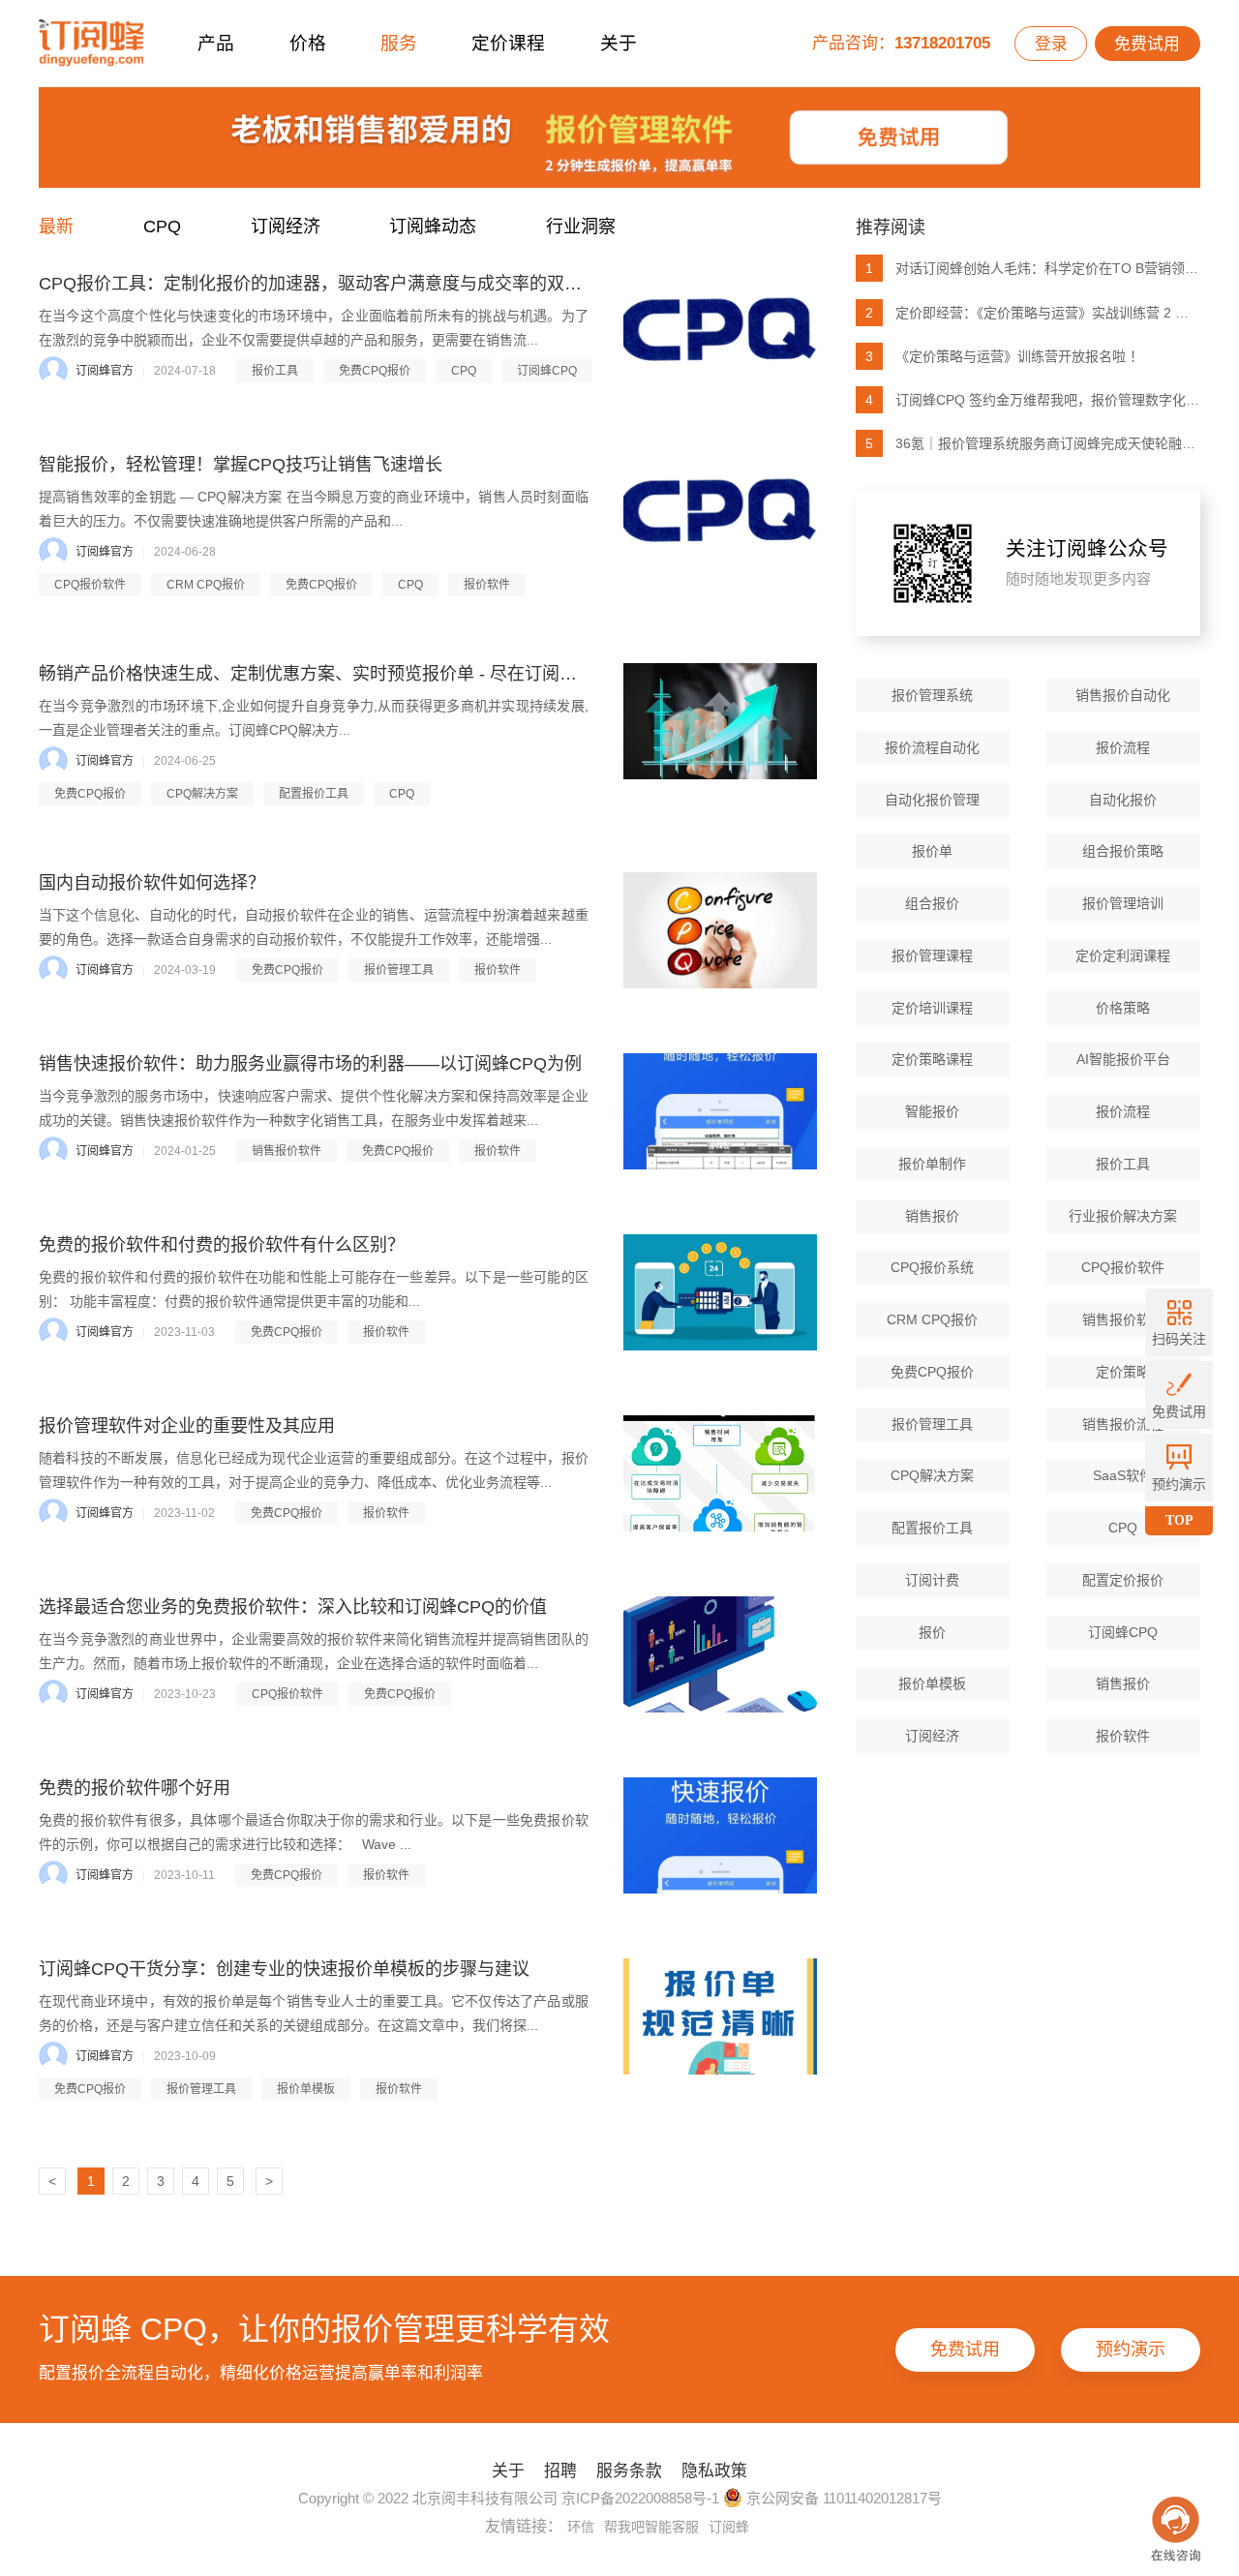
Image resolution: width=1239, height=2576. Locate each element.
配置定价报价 (1123, 1580)
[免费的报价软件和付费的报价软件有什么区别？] (720, 1292)
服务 (399, 43)
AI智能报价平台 (1123, 1059)
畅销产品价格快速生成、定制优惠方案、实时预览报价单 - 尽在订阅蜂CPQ (327, 674)
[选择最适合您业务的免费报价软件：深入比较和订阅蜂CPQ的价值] (720, 1654)
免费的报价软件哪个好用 (135, 1788)
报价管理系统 (932, 695)
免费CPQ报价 (375, 371)
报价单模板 (306, 2089)
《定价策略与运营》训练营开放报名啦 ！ (1004, 356)
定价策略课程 (932, 1059)
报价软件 (487, 585)
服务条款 (629, 2471)
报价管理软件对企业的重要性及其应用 (187, 1426)
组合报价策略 (1123, 851)
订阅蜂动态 (433, 227)
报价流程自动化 (932, 747)
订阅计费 (932, 1580)
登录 (1051, 44)
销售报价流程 (1123, 1424)
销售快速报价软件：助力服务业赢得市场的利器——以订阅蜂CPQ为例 (310, 1064)
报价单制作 (932, 1164)
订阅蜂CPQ (547, 371)
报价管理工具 (399, 970)
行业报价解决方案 (1123, 1216)
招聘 (560, 2471)
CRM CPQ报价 (206, 585)
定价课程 (508, 43)
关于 (619, 43)
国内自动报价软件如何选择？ (152, 883)
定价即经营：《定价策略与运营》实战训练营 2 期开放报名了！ (1033, 313)
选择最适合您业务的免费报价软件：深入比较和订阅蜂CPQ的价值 (293, 1607)
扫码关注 (1179, 1339)
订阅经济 (286, 227)
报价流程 (1123, 747)
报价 (932, 1632)
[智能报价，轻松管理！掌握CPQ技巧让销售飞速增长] (720, 512)
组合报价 (932, 903)
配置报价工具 (314, 794)
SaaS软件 (1123, 1475)
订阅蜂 (729, 2527)
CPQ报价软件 (90, 585)
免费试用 (1147, 44)
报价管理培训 (1123, 903)
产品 (216, 43)
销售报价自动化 (1123, 695)
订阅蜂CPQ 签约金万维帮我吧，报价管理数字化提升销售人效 (1033, 400)
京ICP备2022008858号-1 (640, 2498)
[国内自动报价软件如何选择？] (720, 930)
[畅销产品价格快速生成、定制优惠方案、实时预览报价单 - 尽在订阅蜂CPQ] (720, 721)
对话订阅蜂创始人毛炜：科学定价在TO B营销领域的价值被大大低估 (1033, 268)
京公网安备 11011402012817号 (842, 2498)
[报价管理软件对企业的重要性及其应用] (720, 1473)
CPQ (162, 227)
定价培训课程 (932, 1008)
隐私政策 (714, 2471)
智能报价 (932, 1111)
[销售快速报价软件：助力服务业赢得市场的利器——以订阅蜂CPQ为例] (720, 1111)
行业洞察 (581, 227)
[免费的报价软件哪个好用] (720, 1835)
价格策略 (1123, 1008)
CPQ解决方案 (202, 794)
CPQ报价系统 (932, 1267)
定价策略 (1123, 1372)
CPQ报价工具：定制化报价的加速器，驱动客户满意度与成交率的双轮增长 (328, 284)
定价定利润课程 (1123, 955)
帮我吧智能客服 (651, 2527)
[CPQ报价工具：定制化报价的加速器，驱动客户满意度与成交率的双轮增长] (720, 331)
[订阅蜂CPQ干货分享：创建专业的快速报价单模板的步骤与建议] (720, 2016)
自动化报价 (1123, 800)
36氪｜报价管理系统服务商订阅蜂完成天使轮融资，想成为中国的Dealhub (1033, 443)
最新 (56, 227)
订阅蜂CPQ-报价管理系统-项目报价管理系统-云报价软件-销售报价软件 (91, 44)
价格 (308, 43)
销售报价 (932, 1216)
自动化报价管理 (932, 800)
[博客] (619, 142)
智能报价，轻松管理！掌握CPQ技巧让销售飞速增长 (241, 465)
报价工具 (275, 371)
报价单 (932, 851)
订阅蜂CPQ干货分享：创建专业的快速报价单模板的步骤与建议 (284, 1969)
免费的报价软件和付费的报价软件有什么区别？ (222, 1245)
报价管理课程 (932, 955)
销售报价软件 (287, 1151)
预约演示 (1131, 2349)
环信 (581, 2527)
